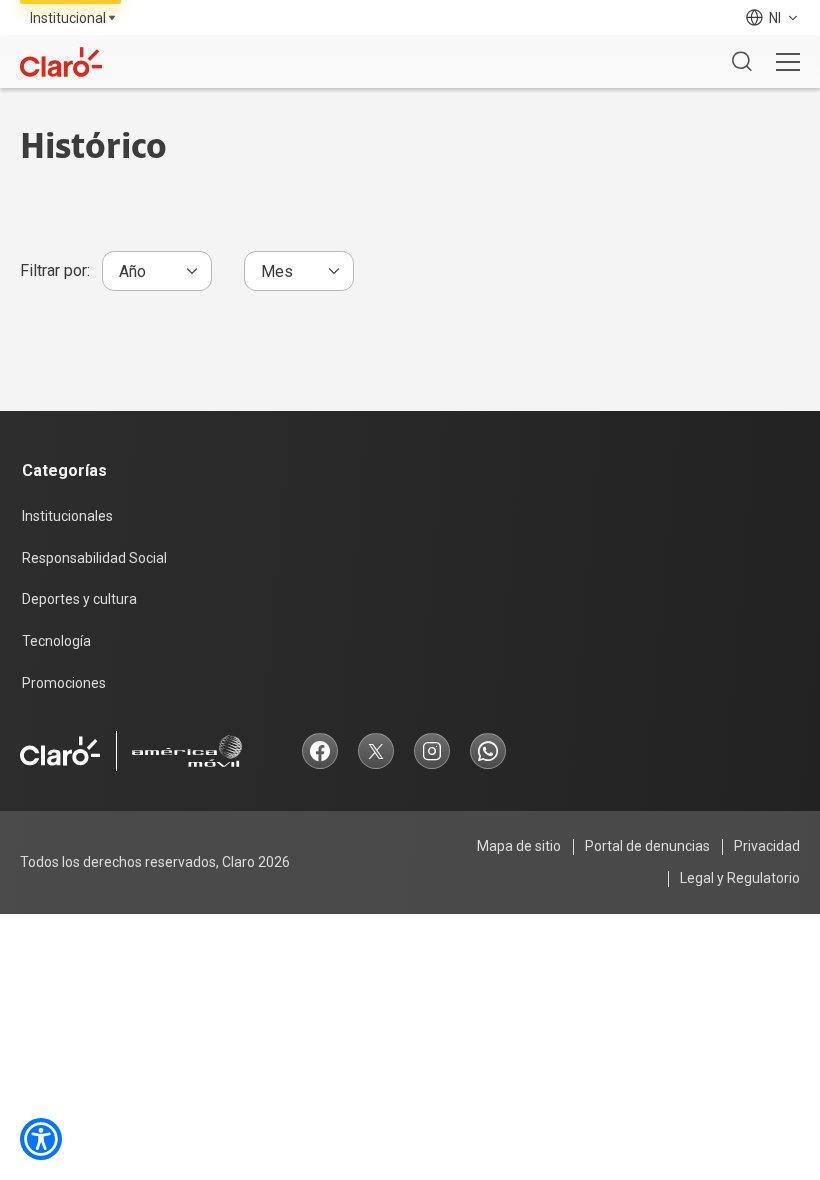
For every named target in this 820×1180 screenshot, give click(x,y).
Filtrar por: (55, 270)
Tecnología (56, 641)
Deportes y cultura (79, 599)
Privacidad (767, 846)
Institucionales (67, 516)
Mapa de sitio (519, 846)
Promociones (64, 683)
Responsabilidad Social (94, 558)
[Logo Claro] (61, 62)
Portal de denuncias (647, 846)
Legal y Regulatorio (740, 878)
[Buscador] (742, 62)
